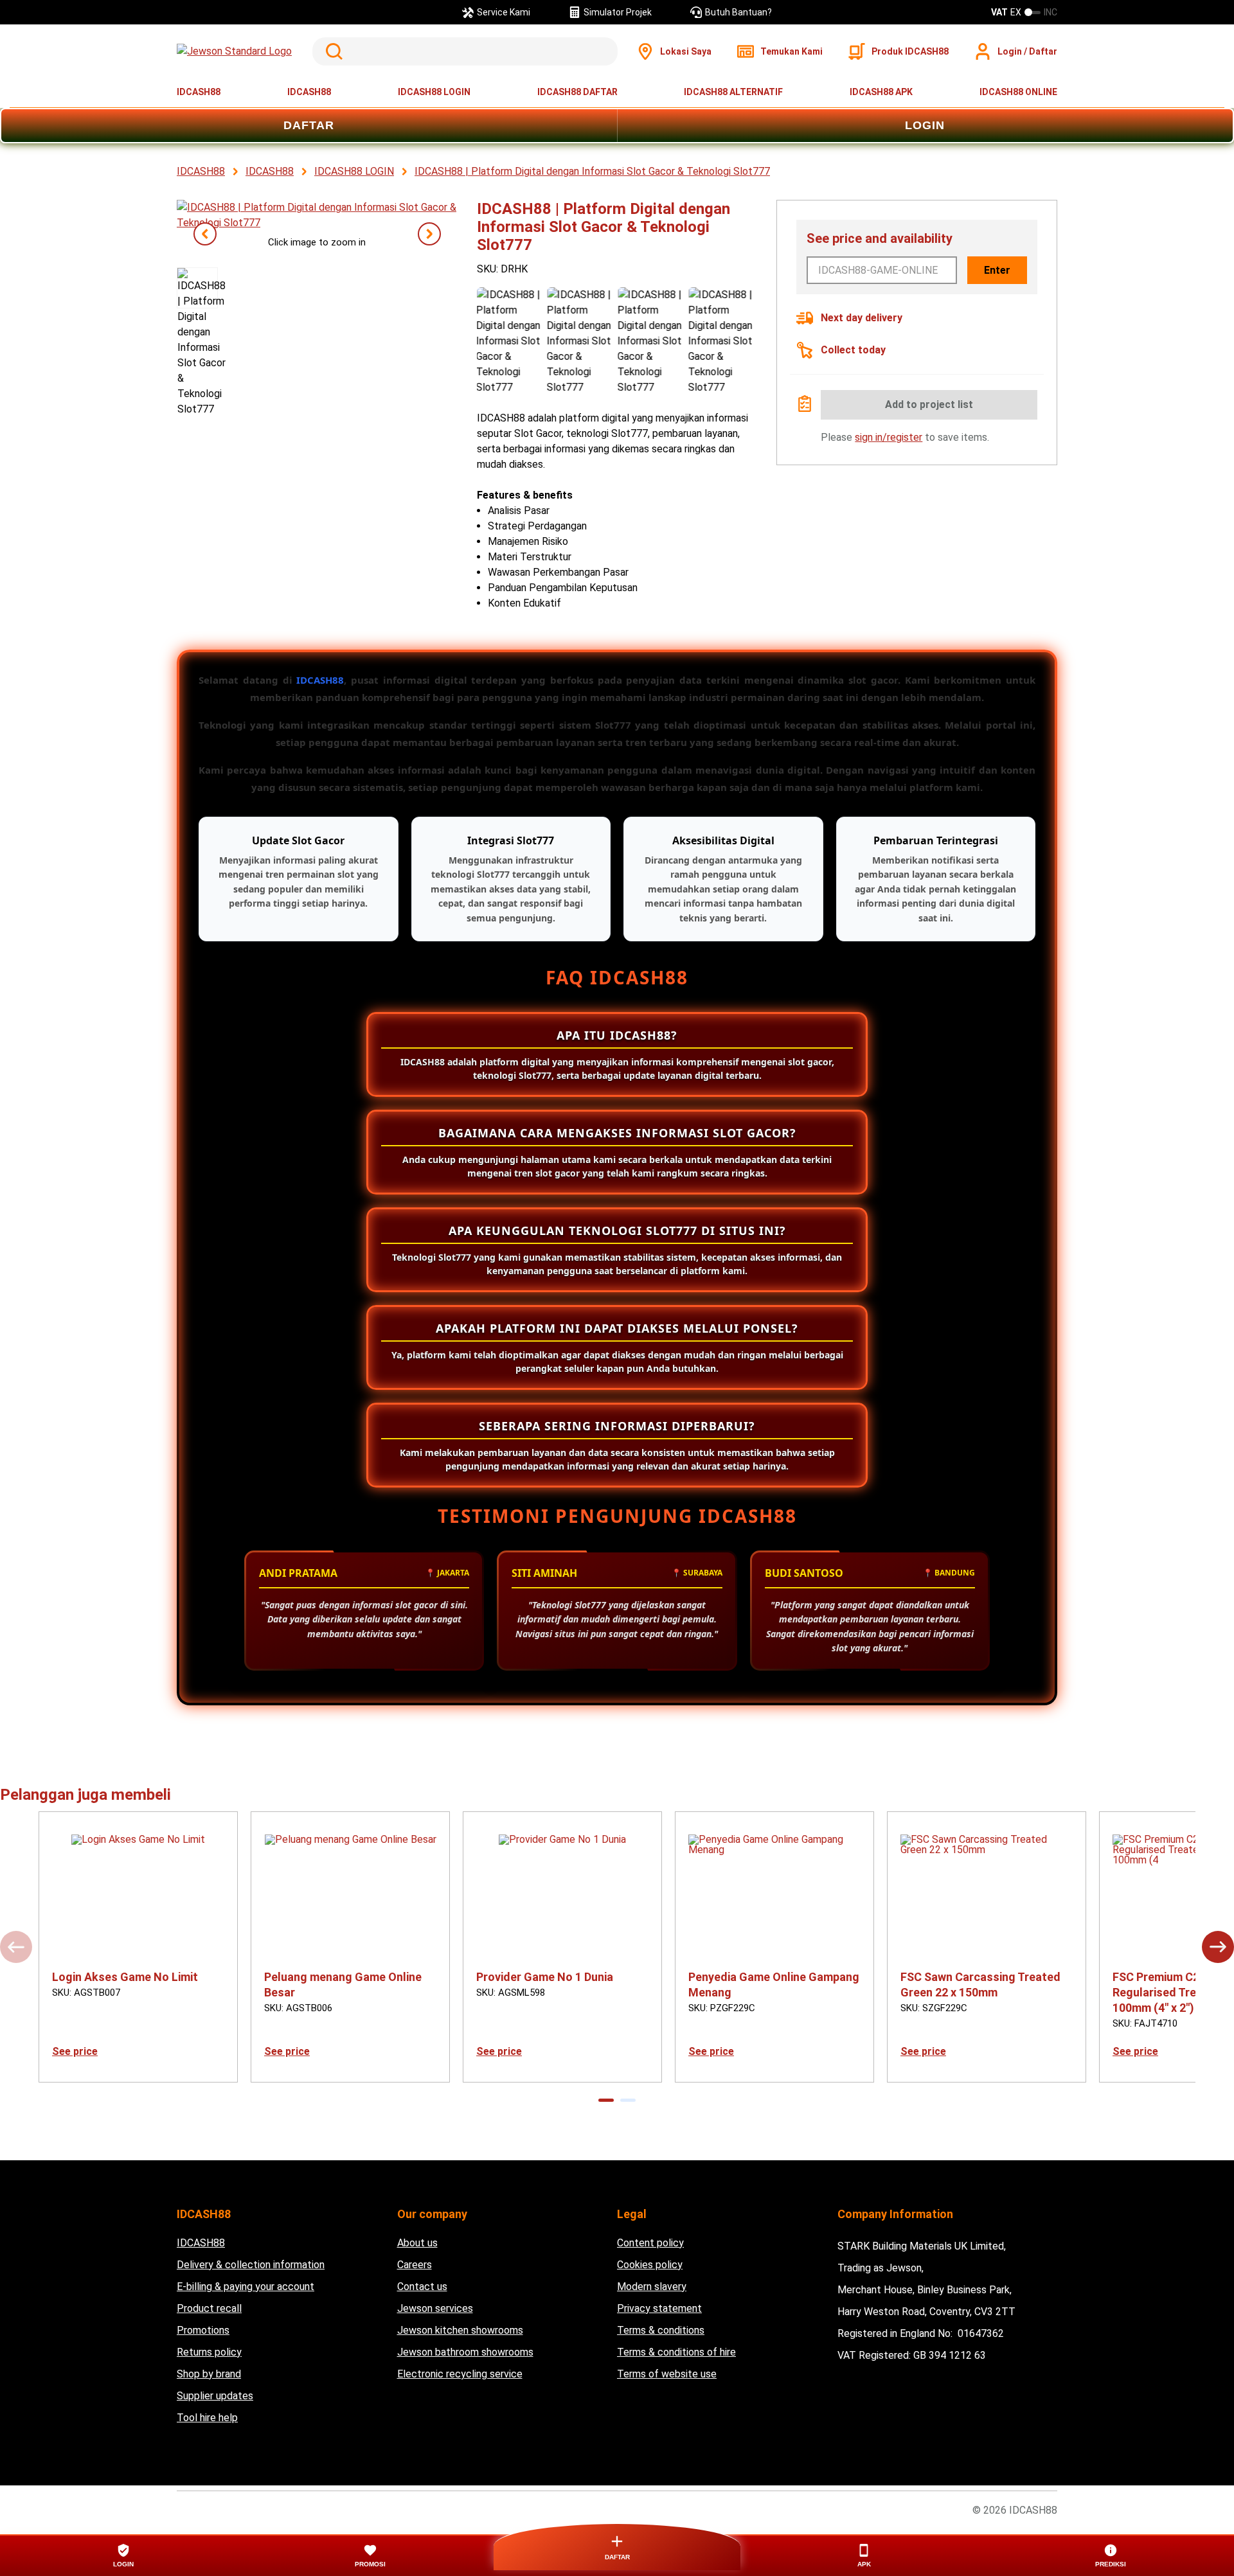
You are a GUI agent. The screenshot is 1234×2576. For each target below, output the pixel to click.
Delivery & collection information (251, 2265)
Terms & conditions (661, 2330)
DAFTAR (309, 125)
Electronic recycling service (460, 2374)
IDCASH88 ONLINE (1018, 92)
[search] (465, 51)
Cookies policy (650, 2265)
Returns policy (209, 2352)
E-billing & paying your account (246, 2287)
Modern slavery (652, 2287)
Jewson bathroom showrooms (465, 2352)
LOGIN (925, 125)
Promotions (203, 2330)
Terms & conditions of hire (676, 2352)
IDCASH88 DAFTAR (577, 92)
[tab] (606, 2100)
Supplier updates (215, 2396)
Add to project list (929, 404)
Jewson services (435, 2308)
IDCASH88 (199, 92)
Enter (997, 270)
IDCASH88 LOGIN (434, 92)
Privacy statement (659, 2308)
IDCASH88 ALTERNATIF (733, 92)
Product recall (209, 2308)
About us (417, 2243)
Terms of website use (667, 2374)
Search (332, 51)
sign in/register (889, 437)
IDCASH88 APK (881, 92)
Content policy (650, 2243)
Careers (415, 2265)
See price (75, 2051)
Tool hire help (207, 2418)
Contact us (422, 2287)
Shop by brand (209, 2374)
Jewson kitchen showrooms (460, 2330)
